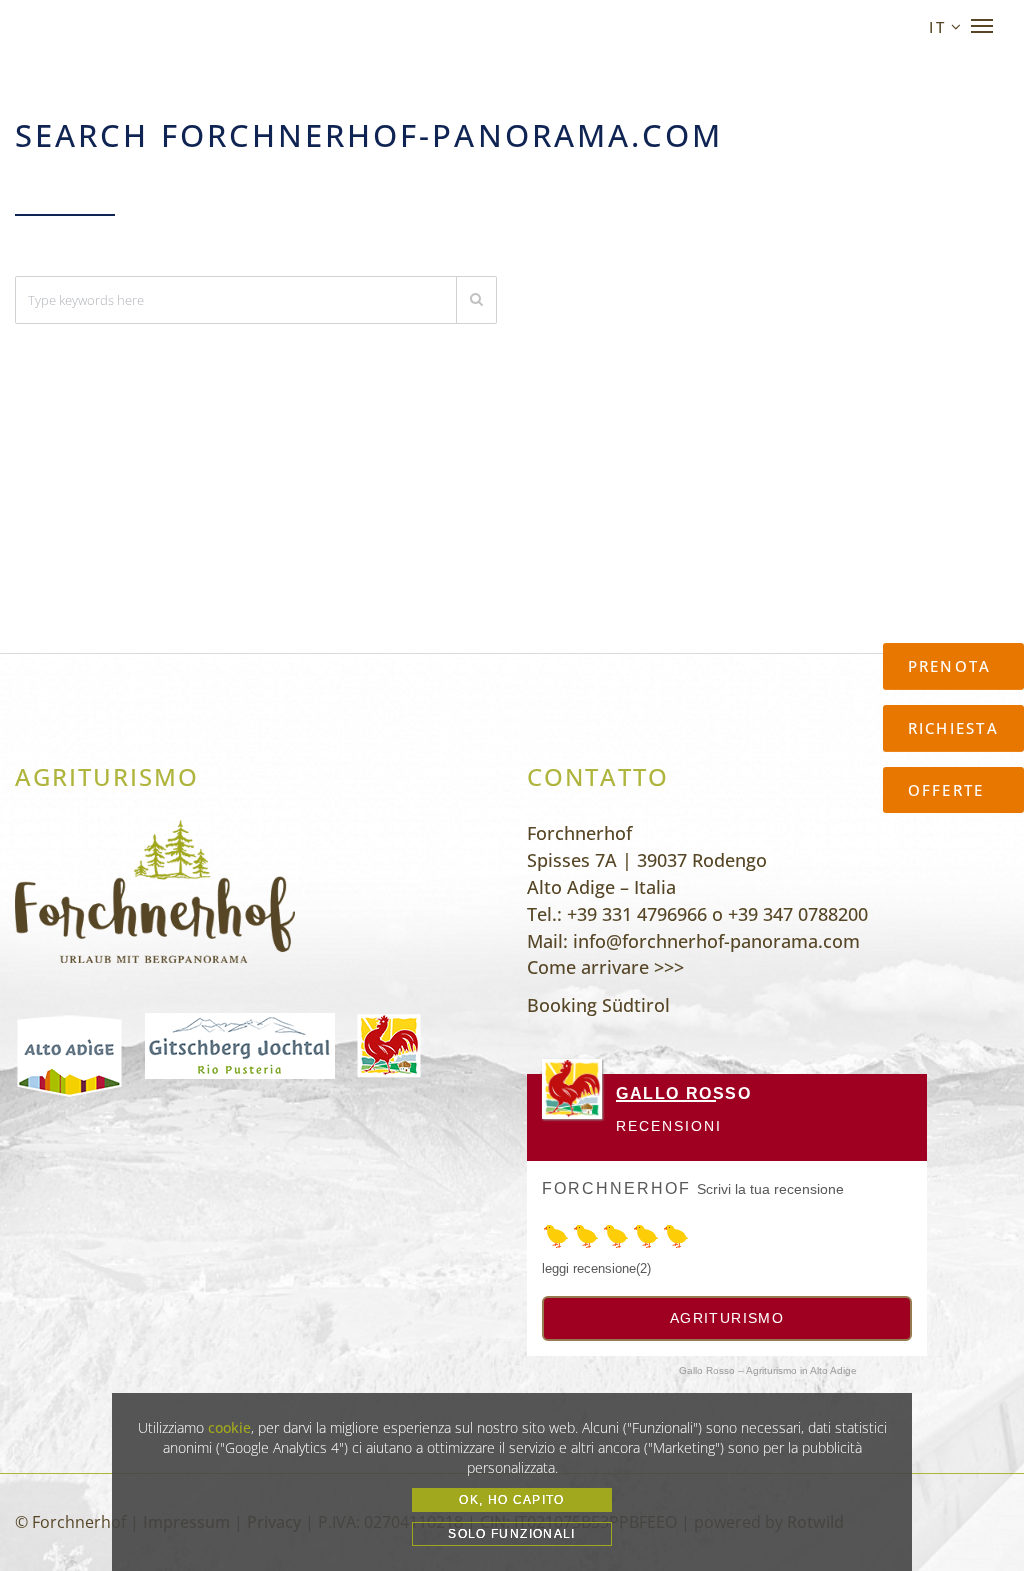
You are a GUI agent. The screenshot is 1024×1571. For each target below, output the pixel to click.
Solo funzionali (511, 1534)
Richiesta (953, 728)
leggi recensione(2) (596, 1268)
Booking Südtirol (598, 1005)
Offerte (946, 790)
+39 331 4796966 (637, 914)
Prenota (950, 666)
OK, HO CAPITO (511, 1500)
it (937, 27)
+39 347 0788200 (798, 914)
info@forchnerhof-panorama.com (716, 941)
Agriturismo (727, 1318)
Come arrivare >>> (605, 967)
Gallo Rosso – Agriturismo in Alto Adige (768, 1370)
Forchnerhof (616, 1188)
